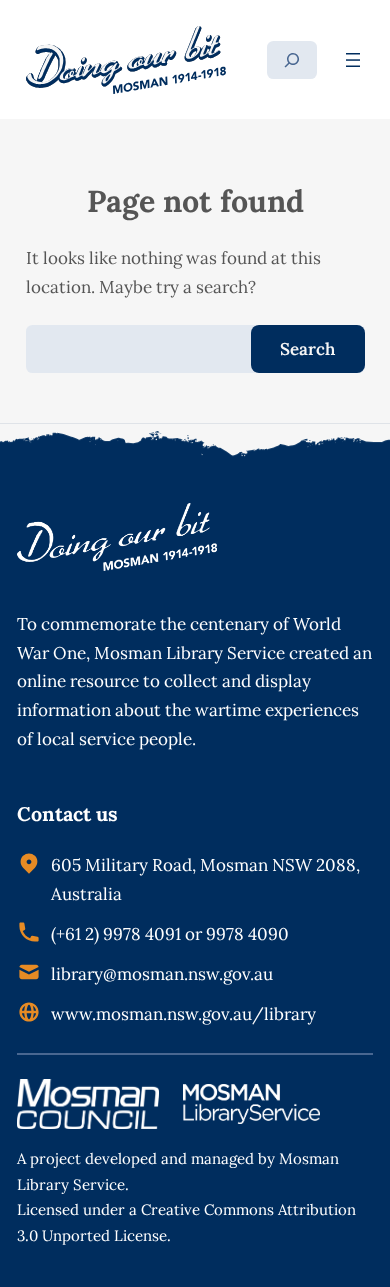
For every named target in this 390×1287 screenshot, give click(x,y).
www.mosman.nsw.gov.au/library (183, 1014)
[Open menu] (353, 60)
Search (307, 349)
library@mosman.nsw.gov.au (162, 974)
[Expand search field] (292, 60)
